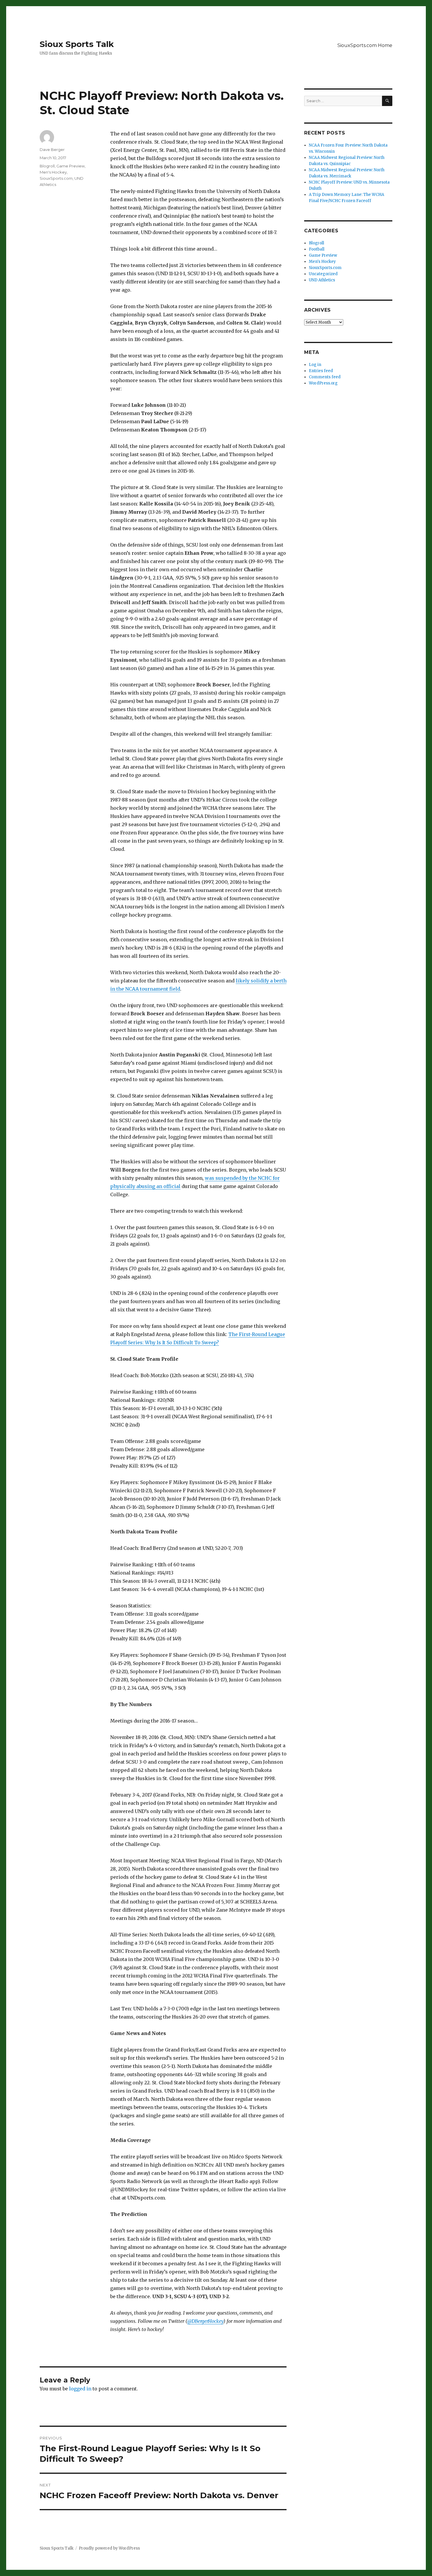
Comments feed (325, 377)
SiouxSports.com (56, 178)
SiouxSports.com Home (365, 45)
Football (317, 249)
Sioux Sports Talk (77, 44)
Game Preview (71, 166)
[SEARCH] (387, 101)
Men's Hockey (53, 172)
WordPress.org (323, 383)
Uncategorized (323, 274)
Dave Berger (52, 149)
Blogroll (47, 166)
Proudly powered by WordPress (109, 2548)
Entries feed (321, 371)
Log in (315, 365)
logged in (80, 2389)
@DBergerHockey (205, 2321)
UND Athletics (322, 280)
